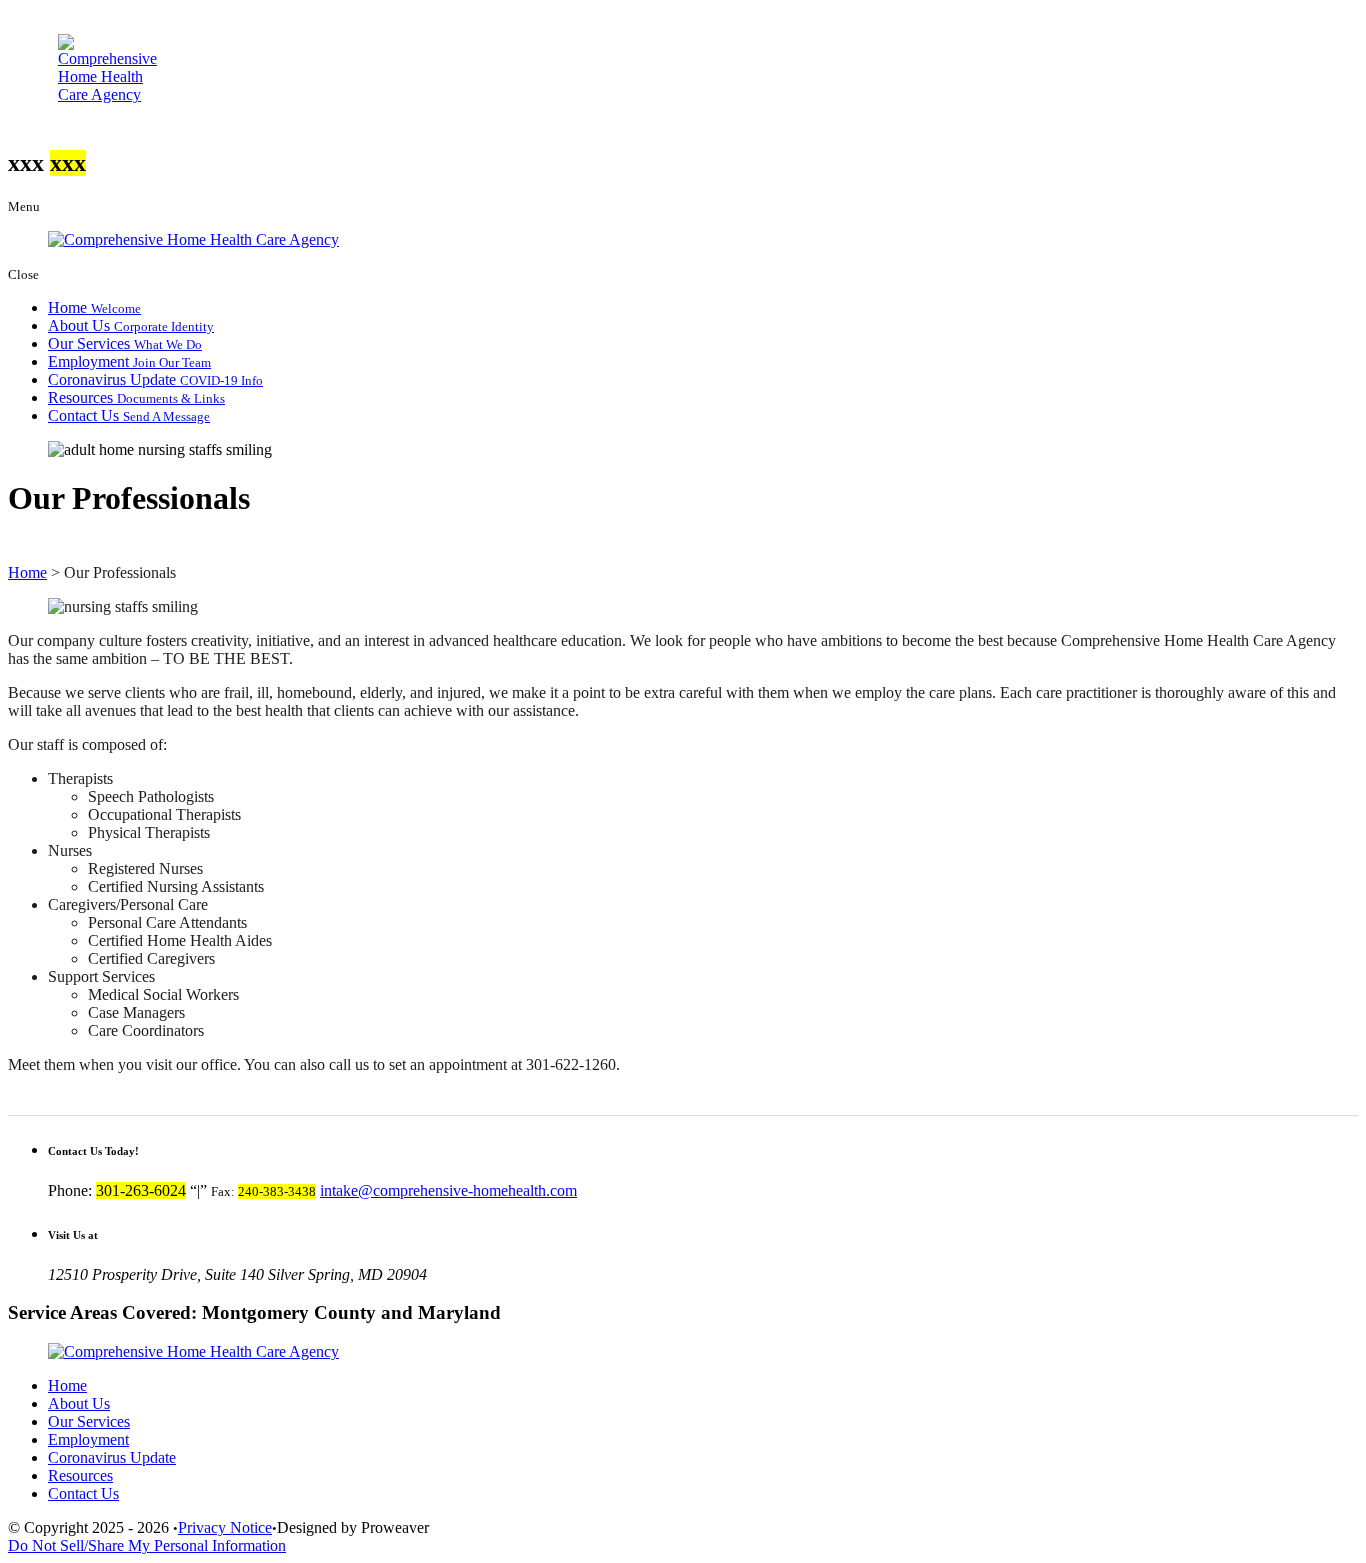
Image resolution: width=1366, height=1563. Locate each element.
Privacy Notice (225, 1527)
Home (94, 307)
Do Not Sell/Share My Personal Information (147, 1545)
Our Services (125, 343)
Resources (136, 397)
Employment (129, 361)
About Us (131, 325)
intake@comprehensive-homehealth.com (448, 1190)
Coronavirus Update (155, 379)
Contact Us (129, 415)
